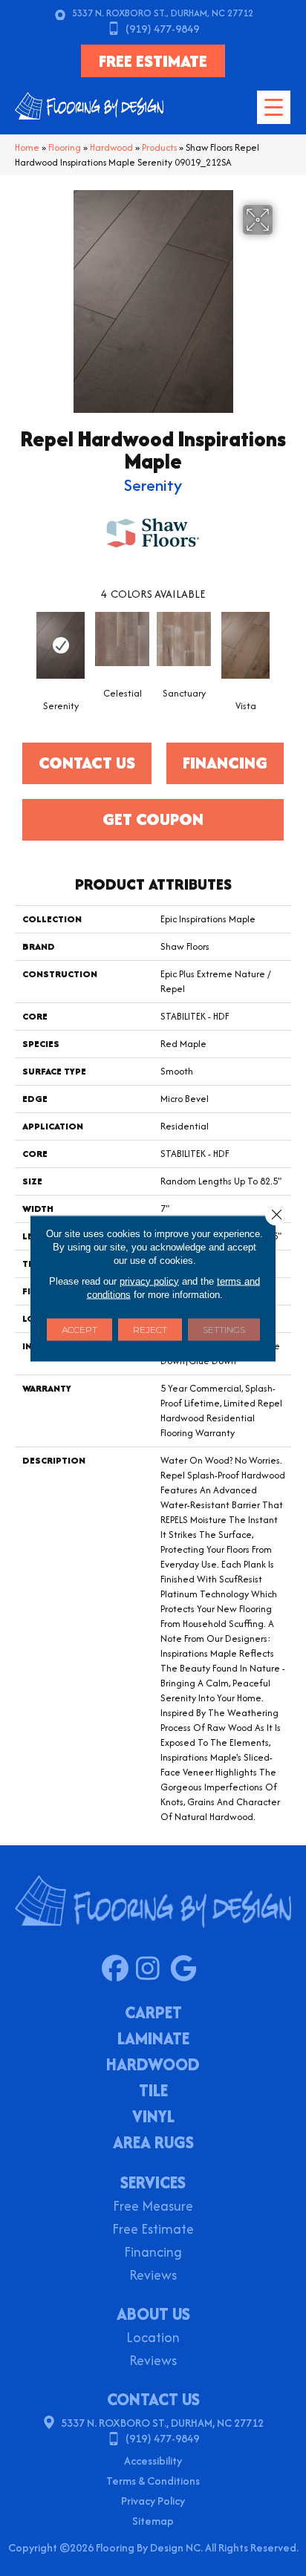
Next (284, 645)
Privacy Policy (153, 2501)
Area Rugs (153, 2144)
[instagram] (153, 1969)
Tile (153, 2092)
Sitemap (153, 2521)
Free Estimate (153, 2230)
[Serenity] (61, 645)
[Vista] (245, 645)
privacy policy (149, 1281)
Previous (22, 645)
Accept (79, 1329)
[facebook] (118, 1969)
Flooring (65, 147)
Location (153, 2339)
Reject (150, 1329)
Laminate (153, 2040)
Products (159, 147)
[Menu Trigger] (274, 107)
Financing (153, 2253)
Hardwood (111, 147)
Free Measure (153, 2207)
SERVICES (153, 2182)
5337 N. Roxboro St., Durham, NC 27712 (163, 13)
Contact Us (87, 763)
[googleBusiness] (187, 1969)
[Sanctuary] (184, 639)
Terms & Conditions (153, 2481)
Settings (224, 1329)
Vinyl (153, 2118)
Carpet (153, 2014)
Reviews (153, 2276)
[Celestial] (122, 639)
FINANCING (225, 763)
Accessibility (153, 2461)
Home (27, 147)
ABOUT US (153, 2314)
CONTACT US (153, 2399)
